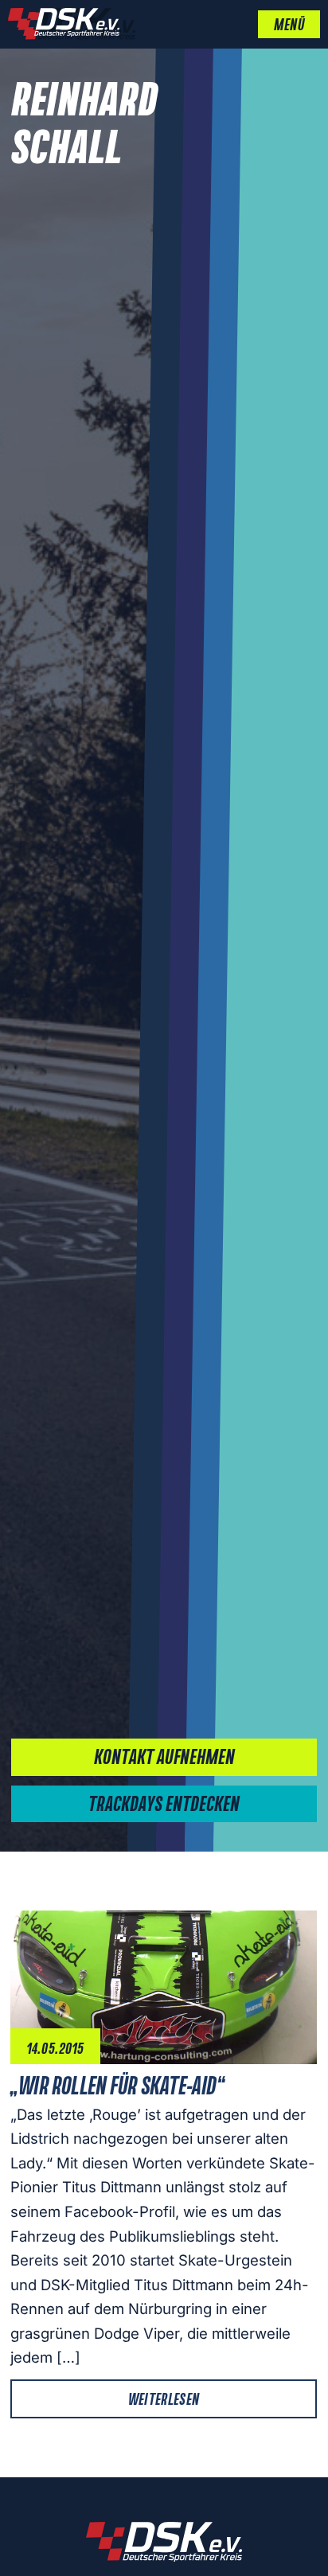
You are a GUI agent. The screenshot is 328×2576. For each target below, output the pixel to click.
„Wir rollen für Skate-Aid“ (117, 2087)
